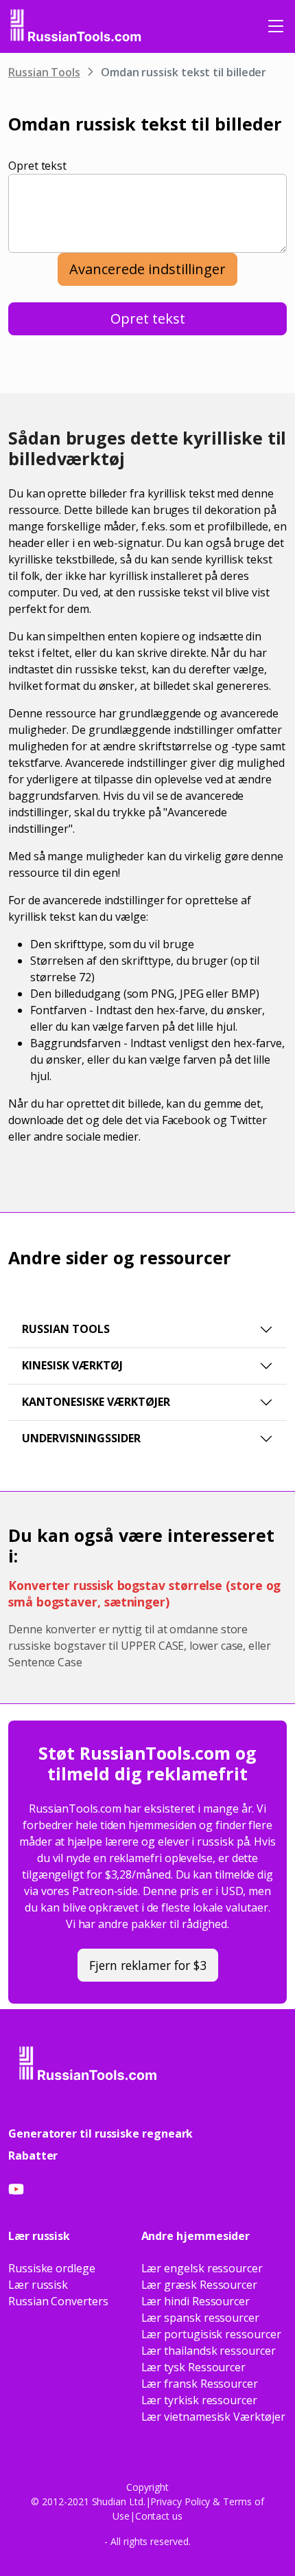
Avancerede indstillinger (147, 269)
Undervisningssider (81, 1438)
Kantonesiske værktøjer (96, 1402)
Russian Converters (58, 2301)
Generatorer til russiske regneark (101, 2133)
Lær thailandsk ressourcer (209, 2351)
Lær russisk (38, 2285)
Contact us (159, 2516)
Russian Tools (44, 72)
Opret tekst (37, 166)
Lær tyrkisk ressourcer (199, 2400)
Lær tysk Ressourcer (193, 2367)
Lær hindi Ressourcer (196, 2301)
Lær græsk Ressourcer (199, 2285)
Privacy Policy (180, 2501)
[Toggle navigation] (276, 26)
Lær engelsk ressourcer (202, 2268)
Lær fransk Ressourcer (200, 2384)
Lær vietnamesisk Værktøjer (213, 2417)
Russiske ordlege (52, 2268)
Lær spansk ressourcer (200, 2318)
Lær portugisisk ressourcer (211, 2334)
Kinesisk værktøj (72, 1365)
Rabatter (33, 2155)
